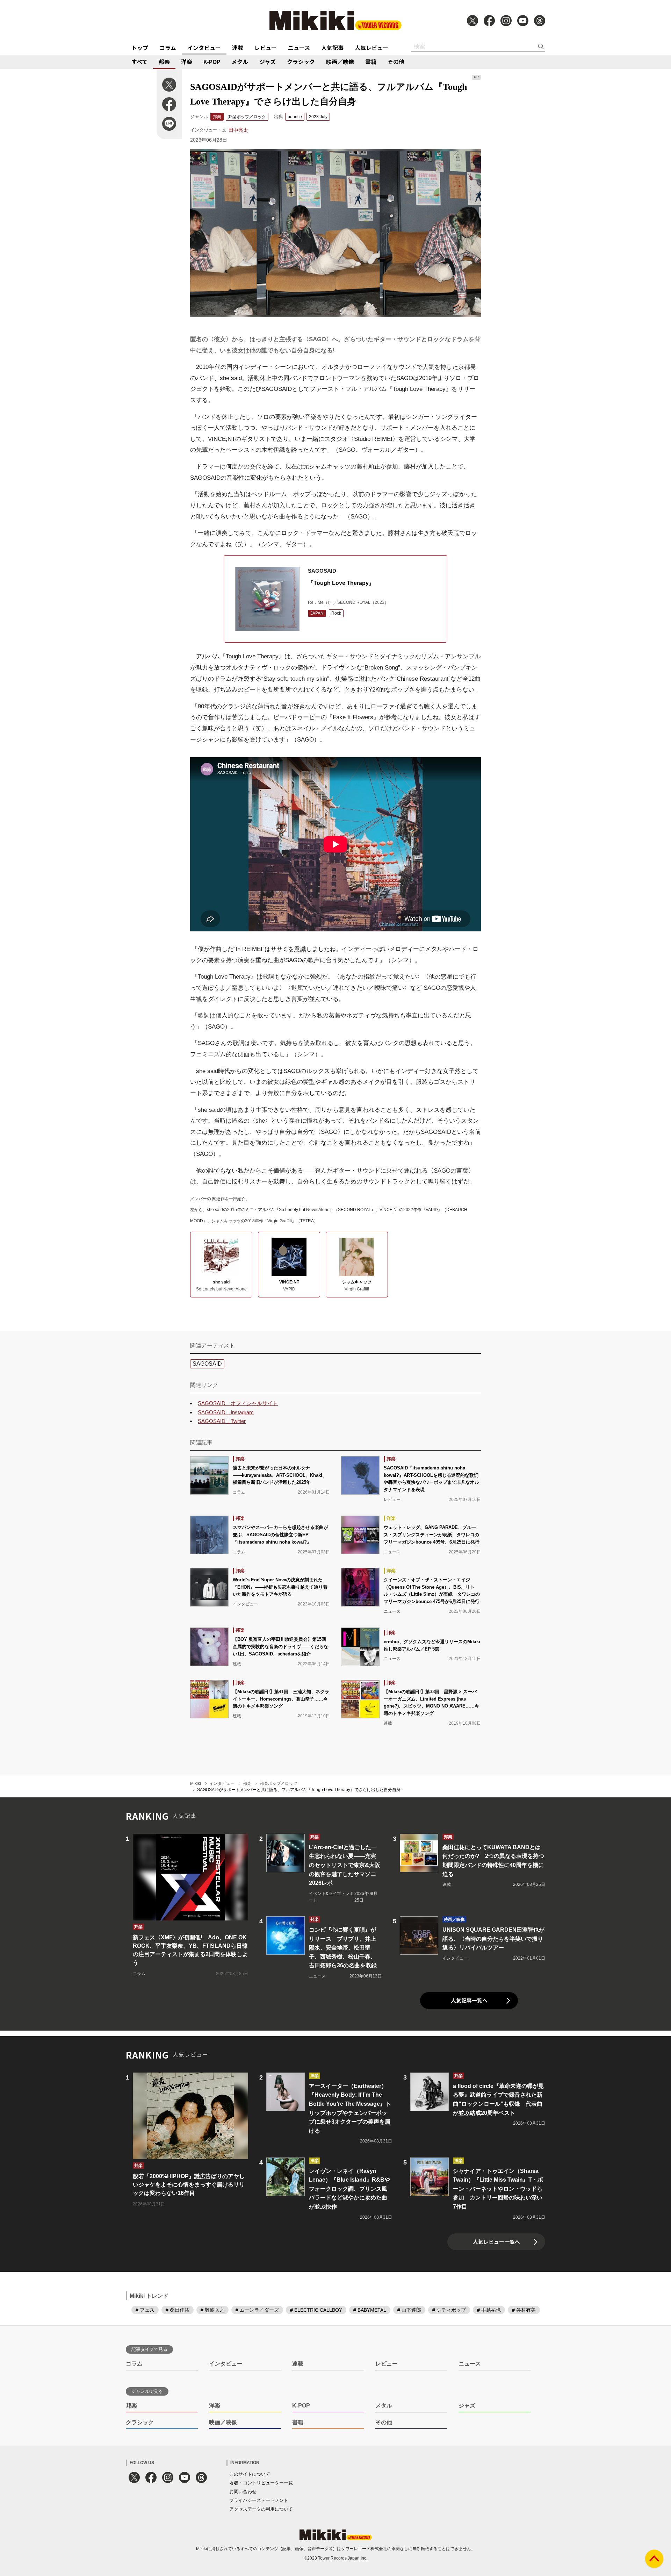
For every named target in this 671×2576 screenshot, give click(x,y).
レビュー (266, 48)
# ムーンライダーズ (257, 2310)
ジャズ (268, 62)
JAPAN (317, 613)
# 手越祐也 (489, 2310)
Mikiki (196, 1783)
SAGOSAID (207, 1364)
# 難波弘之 (212, 2310)
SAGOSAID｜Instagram (226, 1412)
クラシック (301, 62)
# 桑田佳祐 (178, 2310)
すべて (139, 62)
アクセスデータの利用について (261, 2509)
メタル (240, 62)
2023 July (318, 117)
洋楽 (187, 62)
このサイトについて (250, 2474)
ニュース (299, 48)
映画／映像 (340, 62)
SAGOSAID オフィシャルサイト (238, 1403)
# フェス (145, 2310)
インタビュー (204, 48)
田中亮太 (238, 130)
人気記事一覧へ (469, 2000)
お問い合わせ (243, 2492)
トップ (140, 48)
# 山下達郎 (409, 2310)
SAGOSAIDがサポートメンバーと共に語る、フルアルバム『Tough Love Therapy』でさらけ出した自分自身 (299, 1790)
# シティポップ (449, 2310)
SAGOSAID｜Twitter (222, 1421)
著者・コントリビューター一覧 (261, 2483)
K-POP (212, 62)
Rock (336, 613)
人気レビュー (371, 48)
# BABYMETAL (370, 2310)
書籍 (371, 62)
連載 (238, 48)
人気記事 (332, 48)
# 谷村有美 (524, 2310)
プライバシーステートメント (259, 2500)
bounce (295, 117)
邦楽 (164, 62)
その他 (396, 62)
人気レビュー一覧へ (496, 2242)
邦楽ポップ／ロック (247, 117)
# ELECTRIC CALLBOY (316, 2310)
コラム (168, 48)
